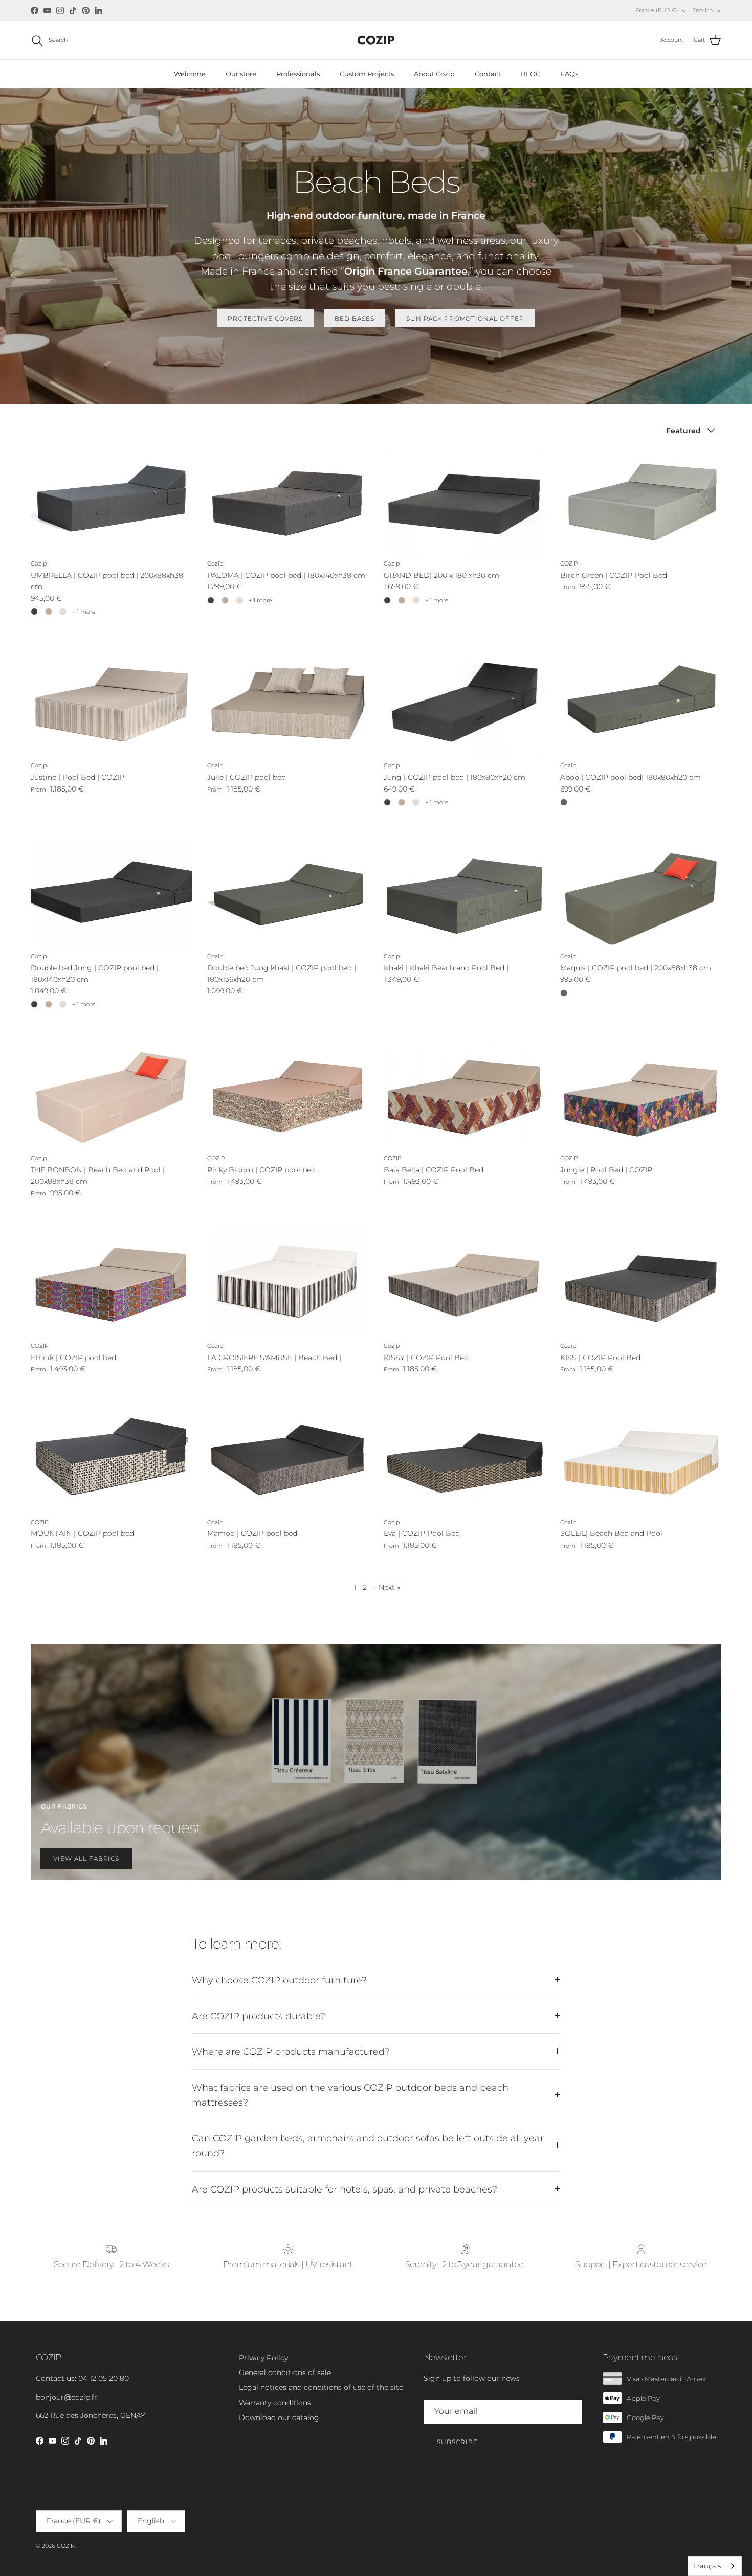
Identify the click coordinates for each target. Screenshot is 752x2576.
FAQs (569, 74)
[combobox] (715, 2566)
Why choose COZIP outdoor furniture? (279, 1980)
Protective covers (265, 318)
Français (707, 2566)
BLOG (531, 74)
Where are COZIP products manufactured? (291, 2052)
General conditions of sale (285, 2372)
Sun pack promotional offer (465, 318)
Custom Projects (367, 74)
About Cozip (434, 74)
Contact (488, 74)
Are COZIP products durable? (259, 2016)
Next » (389, 1587)
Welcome (190, 74)
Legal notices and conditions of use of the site (321, 2387)
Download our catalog (279, 2417)
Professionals (298, 74)
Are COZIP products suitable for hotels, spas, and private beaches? (345, 2189)
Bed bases (355, 318)
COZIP (66, 2546)
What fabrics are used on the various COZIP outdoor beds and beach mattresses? (350, 2095)
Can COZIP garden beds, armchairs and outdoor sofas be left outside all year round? (368, 2145)
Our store (241, 74)
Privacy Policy (263, 2358)
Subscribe (457, 2442)
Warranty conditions (275, 2403)
